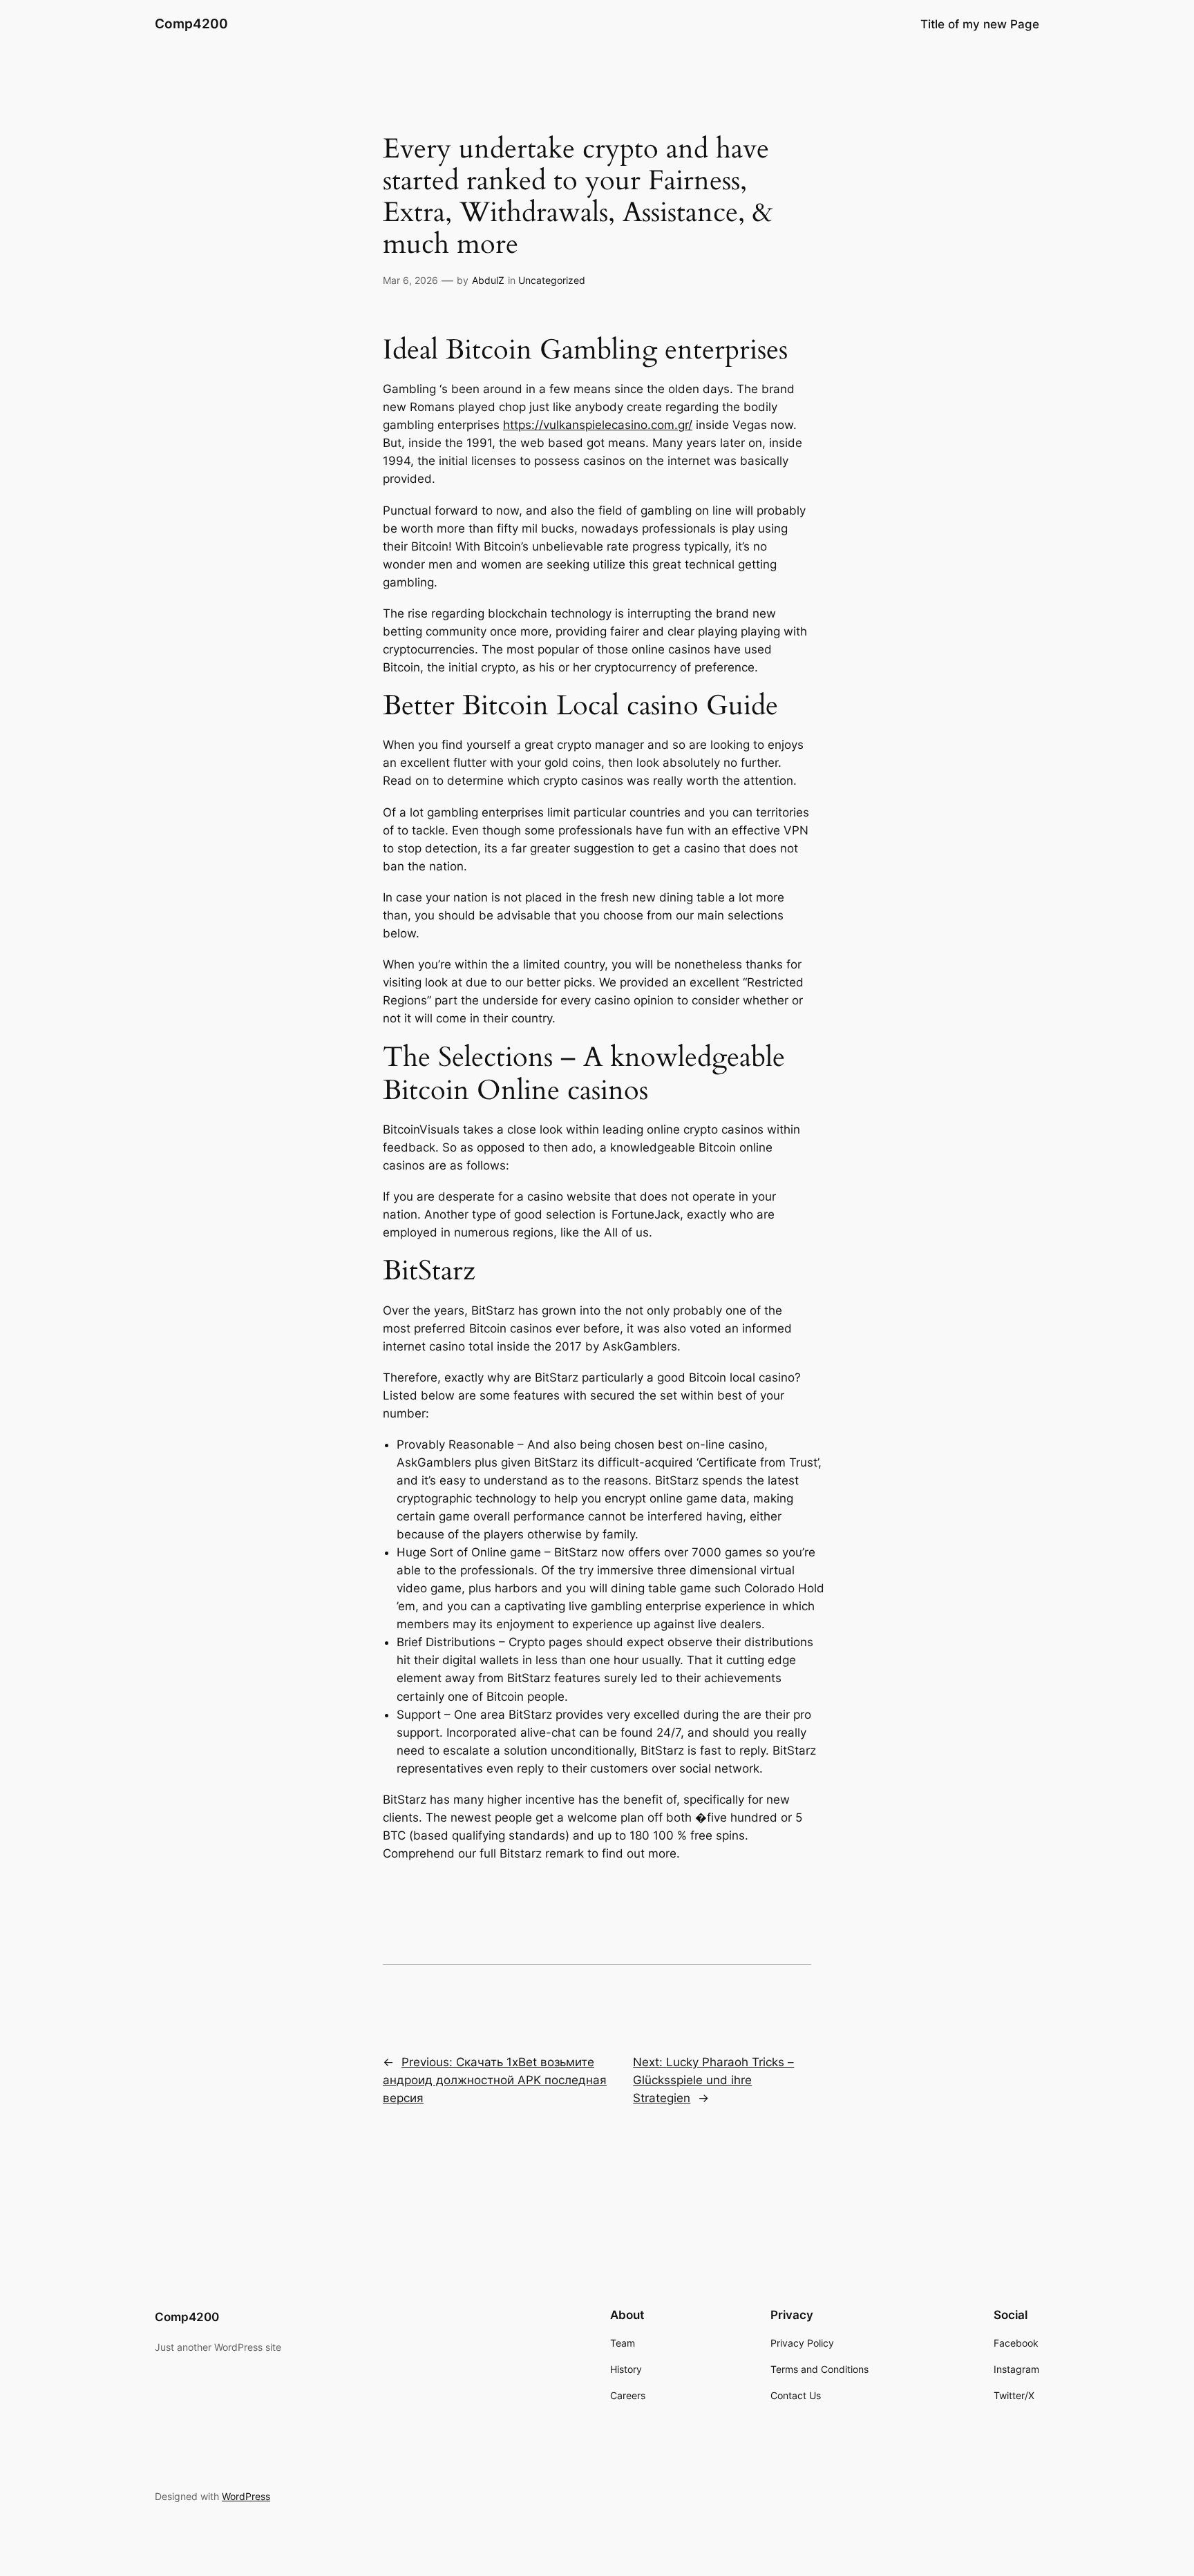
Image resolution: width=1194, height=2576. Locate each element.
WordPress (246, 2496)
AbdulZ (488, 280)
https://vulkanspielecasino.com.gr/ (598, 425)
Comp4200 (191, 23)
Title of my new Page (980, 24)
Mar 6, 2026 (410, 280)
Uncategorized (552, 280)
